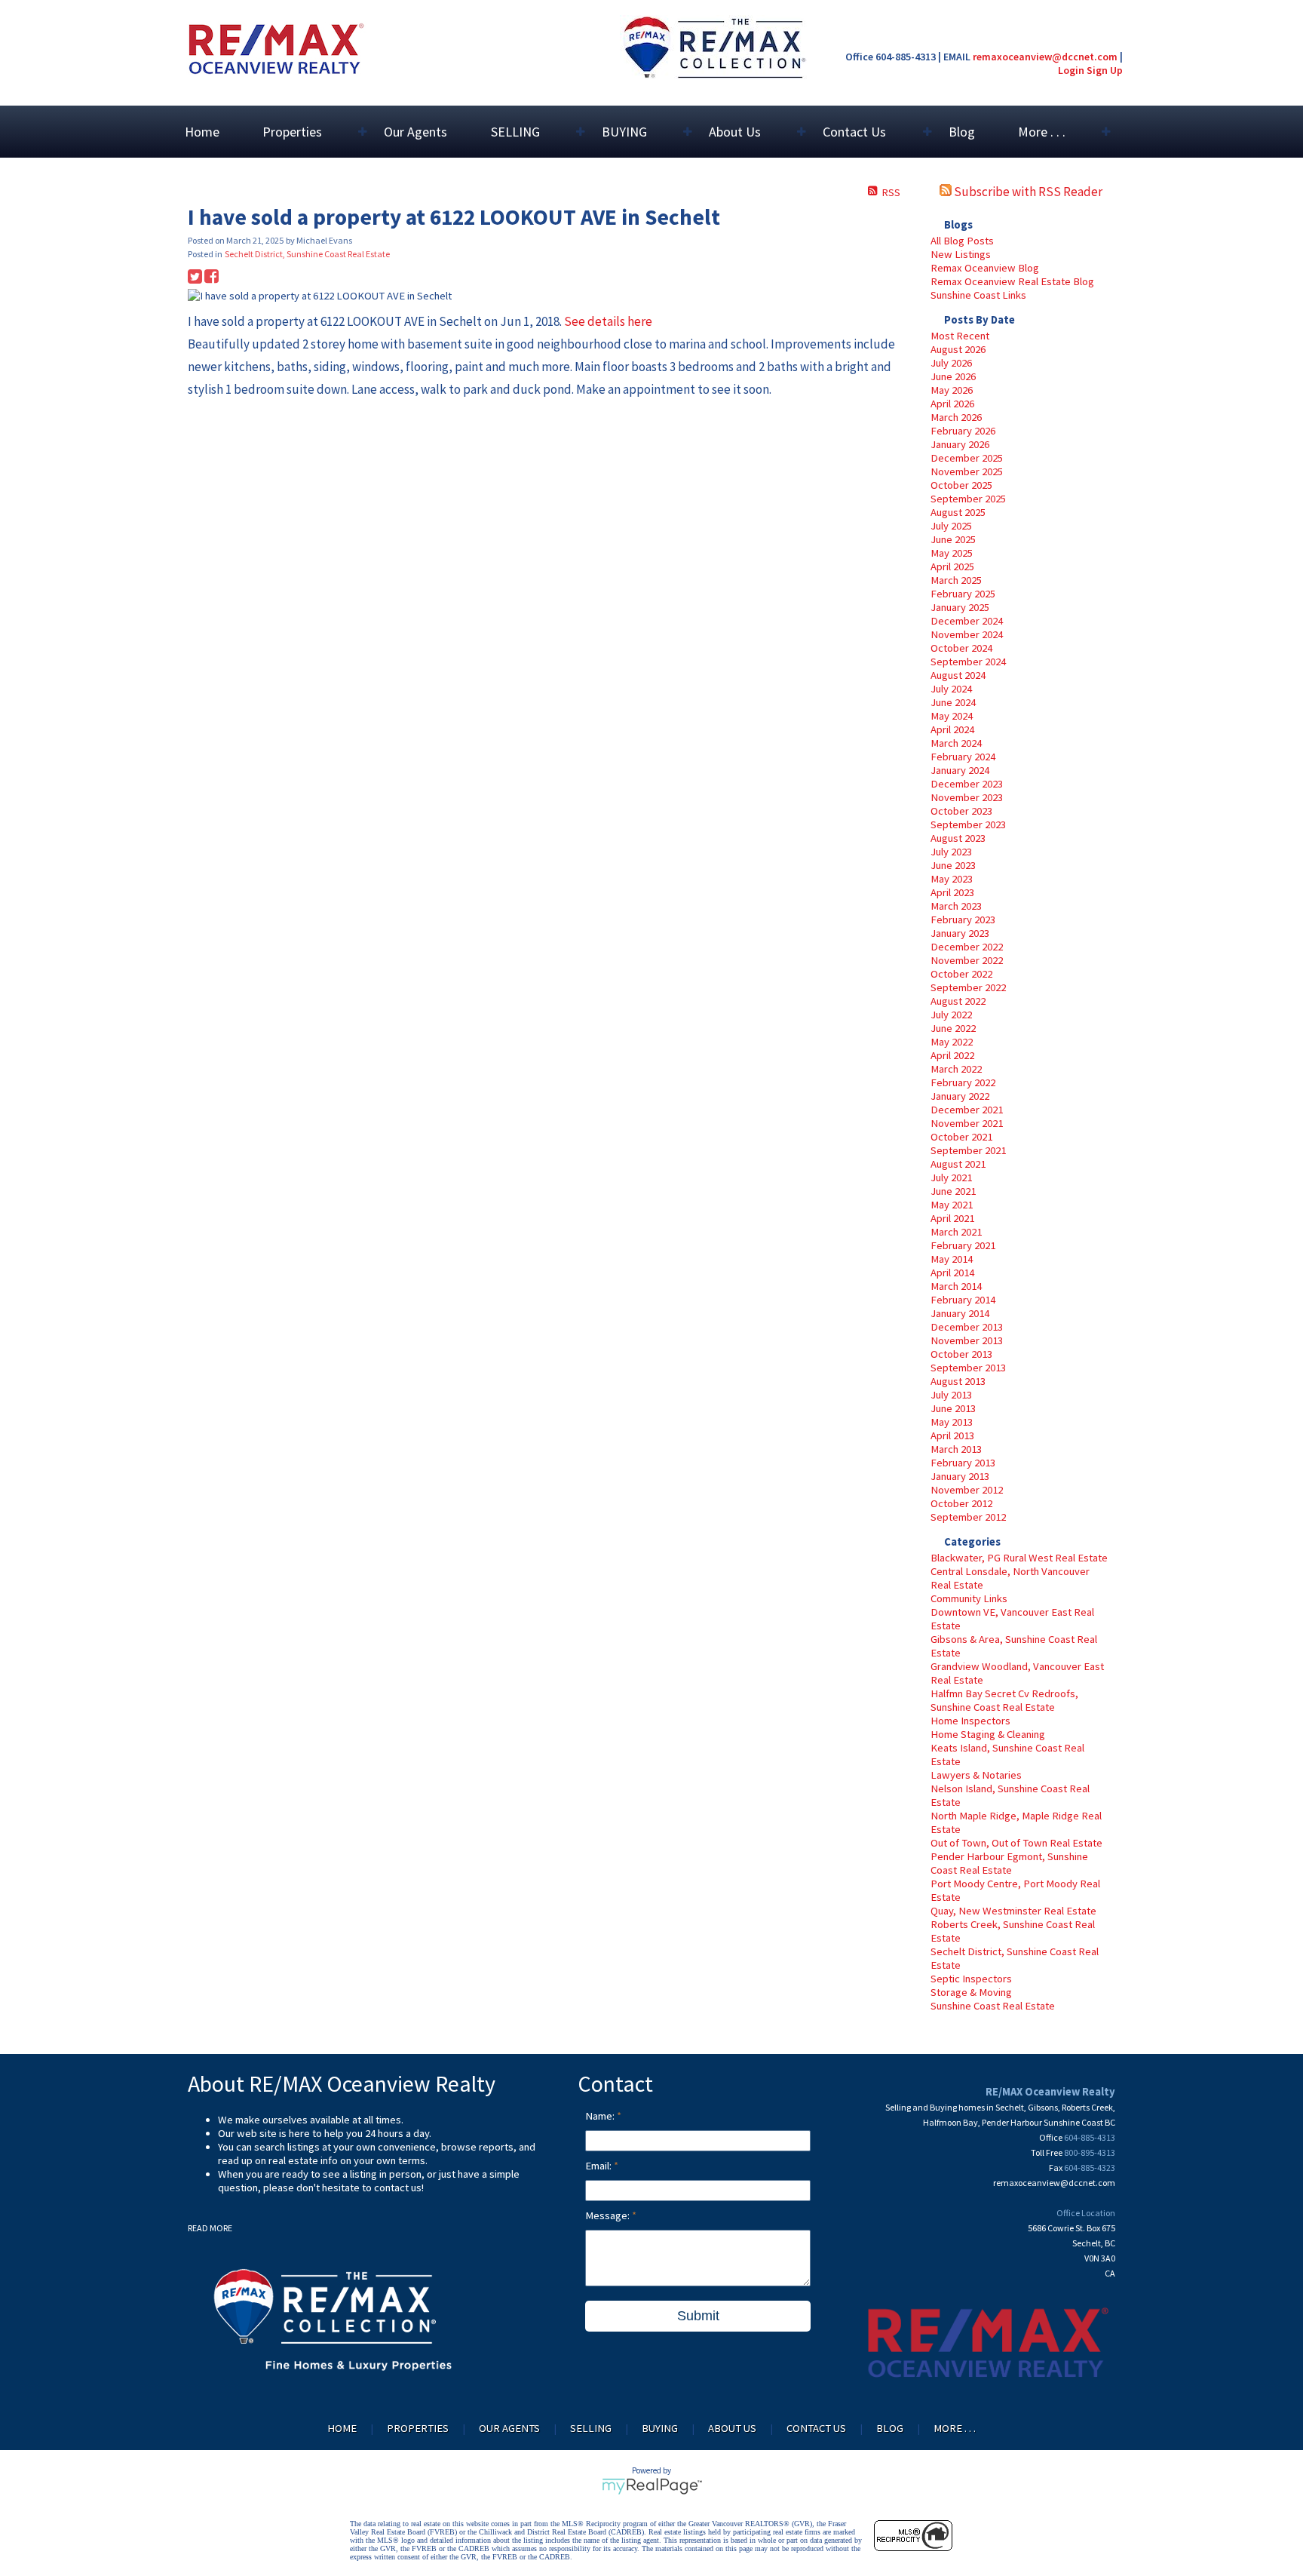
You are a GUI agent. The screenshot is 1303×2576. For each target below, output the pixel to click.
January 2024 (960, 770)
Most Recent (960, 336)
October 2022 (961, 974)
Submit (698, 2316)
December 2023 (967, 784)
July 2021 (951, 1177)
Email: (599, 2166)
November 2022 (967, 960)
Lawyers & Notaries (976, 1775)
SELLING (591, 2428)
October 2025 (961, 485)
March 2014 (956, 1286)
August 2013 (958, 1381)
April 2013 (952, 1435)
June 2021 (953, 1191)
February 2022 (963, 1082)
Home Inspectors (970, 1721)
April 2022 (952, 1055)
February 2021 (963, 1245)
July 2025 (951, 526)
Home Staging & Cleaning (988, 1734)
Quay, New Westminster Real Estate (1013, 1911)
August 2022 (958, 1001)
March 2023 (956, 906)
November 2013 (967, 1340)
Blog (962, 132)
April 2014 (952, 1273)
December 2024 (967, 621)
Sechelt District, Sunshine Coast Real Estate (307, 254)
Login (1071, 70)
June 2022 (953, 1028)
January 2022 (960, 1096)
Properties (418, 2428)
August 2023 (958, 838)
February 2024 (963, 757)
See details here (608, 321)
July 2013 (951, 1395)
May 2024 (952, 716)
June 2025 (953, 539)
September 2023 (968, 824)
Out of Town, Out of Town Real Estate (1016, 1843)
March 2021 (956, 1232)
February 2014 (963, 1300)
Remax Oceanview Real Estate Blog (1012, 281)
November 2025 (967, 471)
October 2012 (961, 1503)
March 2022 (956, 1069)
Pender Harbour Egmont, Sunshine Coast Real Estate (1009, 1863)
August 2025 (958, 512)
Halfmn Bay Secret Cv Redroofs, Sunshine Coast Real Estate (1004, 1700)
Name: (601, 2116)
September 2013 (968, 1368)
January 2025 (960, 607)
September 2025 (968, 499)
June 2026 (953, 376)
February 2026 (963, 431)
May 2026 (952, 390)
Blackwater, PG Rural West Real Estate (1019, 1558)
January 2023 (960, 933)
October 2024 (961, 648)
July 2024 (951, 689)
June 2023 (953, 865)
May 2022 (952, 1042)
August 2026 (958, 349)
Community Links (969, 1598)
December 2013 (967, 1327)
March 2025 (956, 580)
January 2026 (960, 444)
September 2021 (968, 1150)
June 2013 (953, 1408)
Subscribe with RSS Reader (1027, 192)
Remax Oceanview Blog (985, 268)
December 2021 (967, 1110)
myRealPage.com (652, 2486)
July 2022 (951, 1015)
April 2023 (952, 892)
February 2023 (963, 920)
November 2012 (967, 1490)
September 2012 (968, 1517)
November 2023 (967, 797)
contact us (398, 2188)
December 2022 (967, 947)
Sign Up (1105, 70)
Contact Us (816, 2428)
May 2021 (952, 1205)
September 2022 (968, 987)
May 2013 (952, 1422)
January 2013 (960, 1476)
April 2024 (952, 729)
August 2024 (958, 675)
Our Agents (415, 132)
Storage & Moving (971, 1992)
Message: (609, 2215)
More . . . (955, 2428)
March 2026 (956, 417)
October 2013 (961, 1354)
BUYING (660, 2428)
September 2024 (968, 662)
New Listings (961, 254)
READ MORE (210, 2228)
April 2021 (952, 1218)
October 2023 (961, 811)
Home (202, 132)
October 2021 (961, 1137)
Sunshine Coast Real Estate (993, 2006)
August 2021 (958, 1164)
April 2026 (952, 404)
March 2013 (956, 1449)
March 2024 (956, 743)
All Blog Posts (962, 241)
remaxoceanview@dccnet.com (1045, 57)
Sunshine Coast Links (978, 295)
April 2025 (952, 566)
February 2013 (963, 1463)
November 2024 (967, 634)
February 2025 (963, 594)
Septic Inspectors (971, 1979)
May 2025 (952, 553)
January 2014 (960, 1313)
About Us (732, 2428)
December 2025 (967, 458)
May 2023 (952, 879)
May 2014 (952, 1259)
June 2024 (953, 702)
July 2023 (951, 852)
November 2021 (967, 1123)
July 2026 (951, 363)
